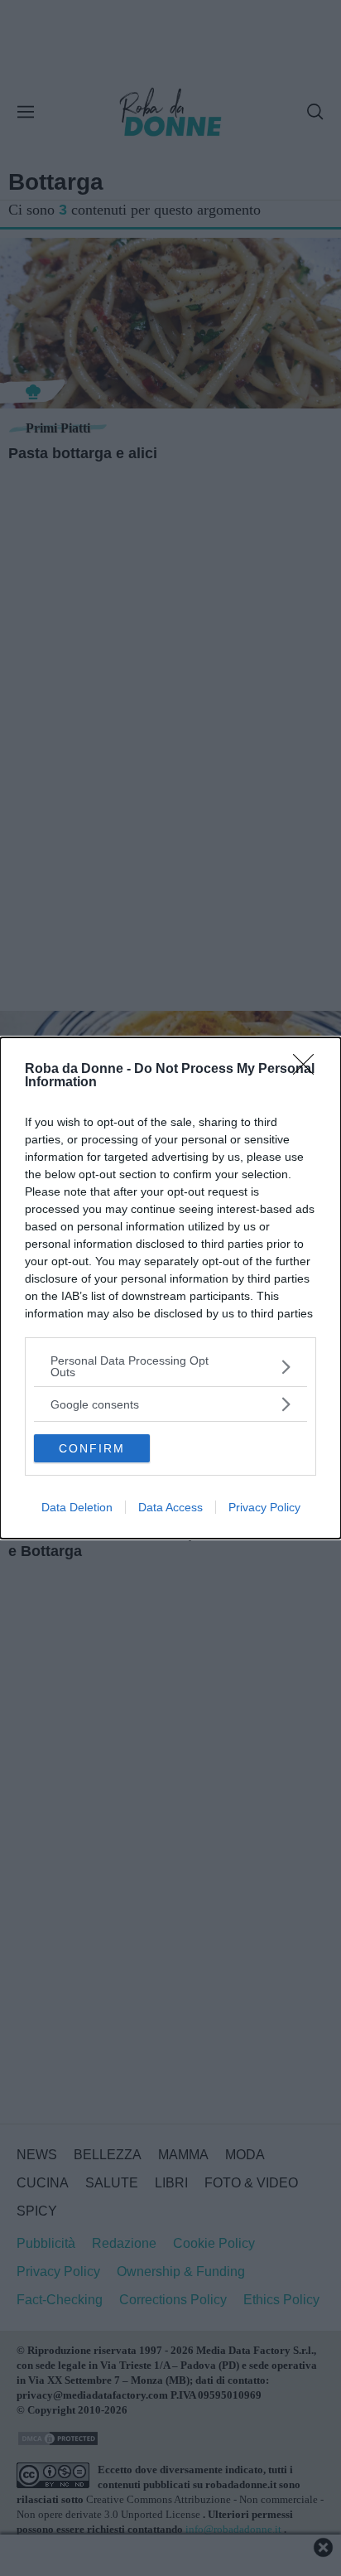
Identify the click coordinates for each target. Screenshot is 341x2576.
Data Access (170, 1507)
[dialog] (170, 1288)
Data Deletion (77, 1507)
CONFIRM (92, 1448)
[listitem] (170, 1366)
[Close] (309, 1070)
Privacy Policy (264, 1507)
